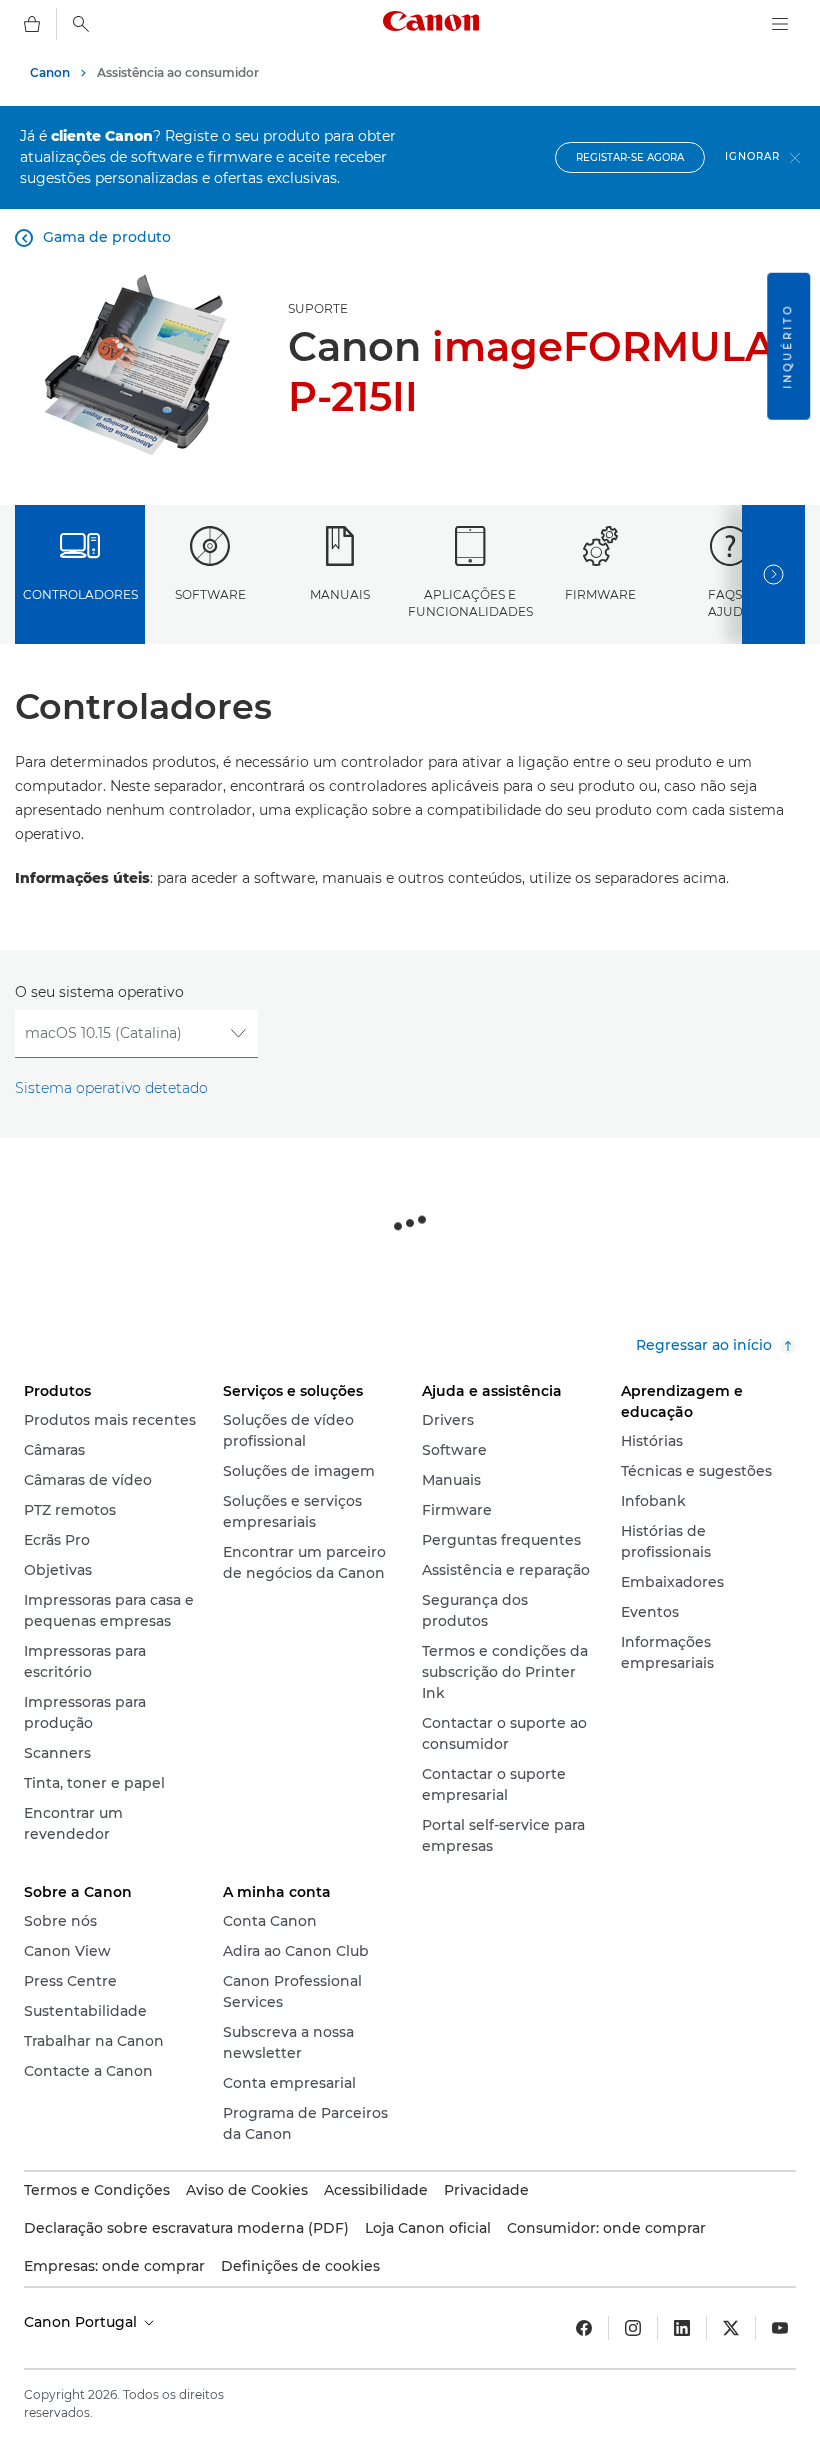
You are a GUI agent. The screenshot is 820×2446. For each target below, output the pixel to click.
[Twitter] (731, 2328)
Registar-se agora (630, 157)
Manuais (340, 594)
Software (210, 594)
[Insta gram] (633, 2328)
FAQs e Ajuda (730, 603)
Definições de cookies (300, 2266)
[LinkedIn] (682, 2328)
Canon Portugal (82, 2322)
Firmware (600, 594)
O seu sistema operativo (99, 992)
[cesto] (32, 24)
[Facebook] (584, 2328)
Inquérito (787, 346)
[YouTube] (780, 2328)
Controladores (80, 594)
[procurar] (81, 24)
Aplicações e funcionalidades (470, 603)
